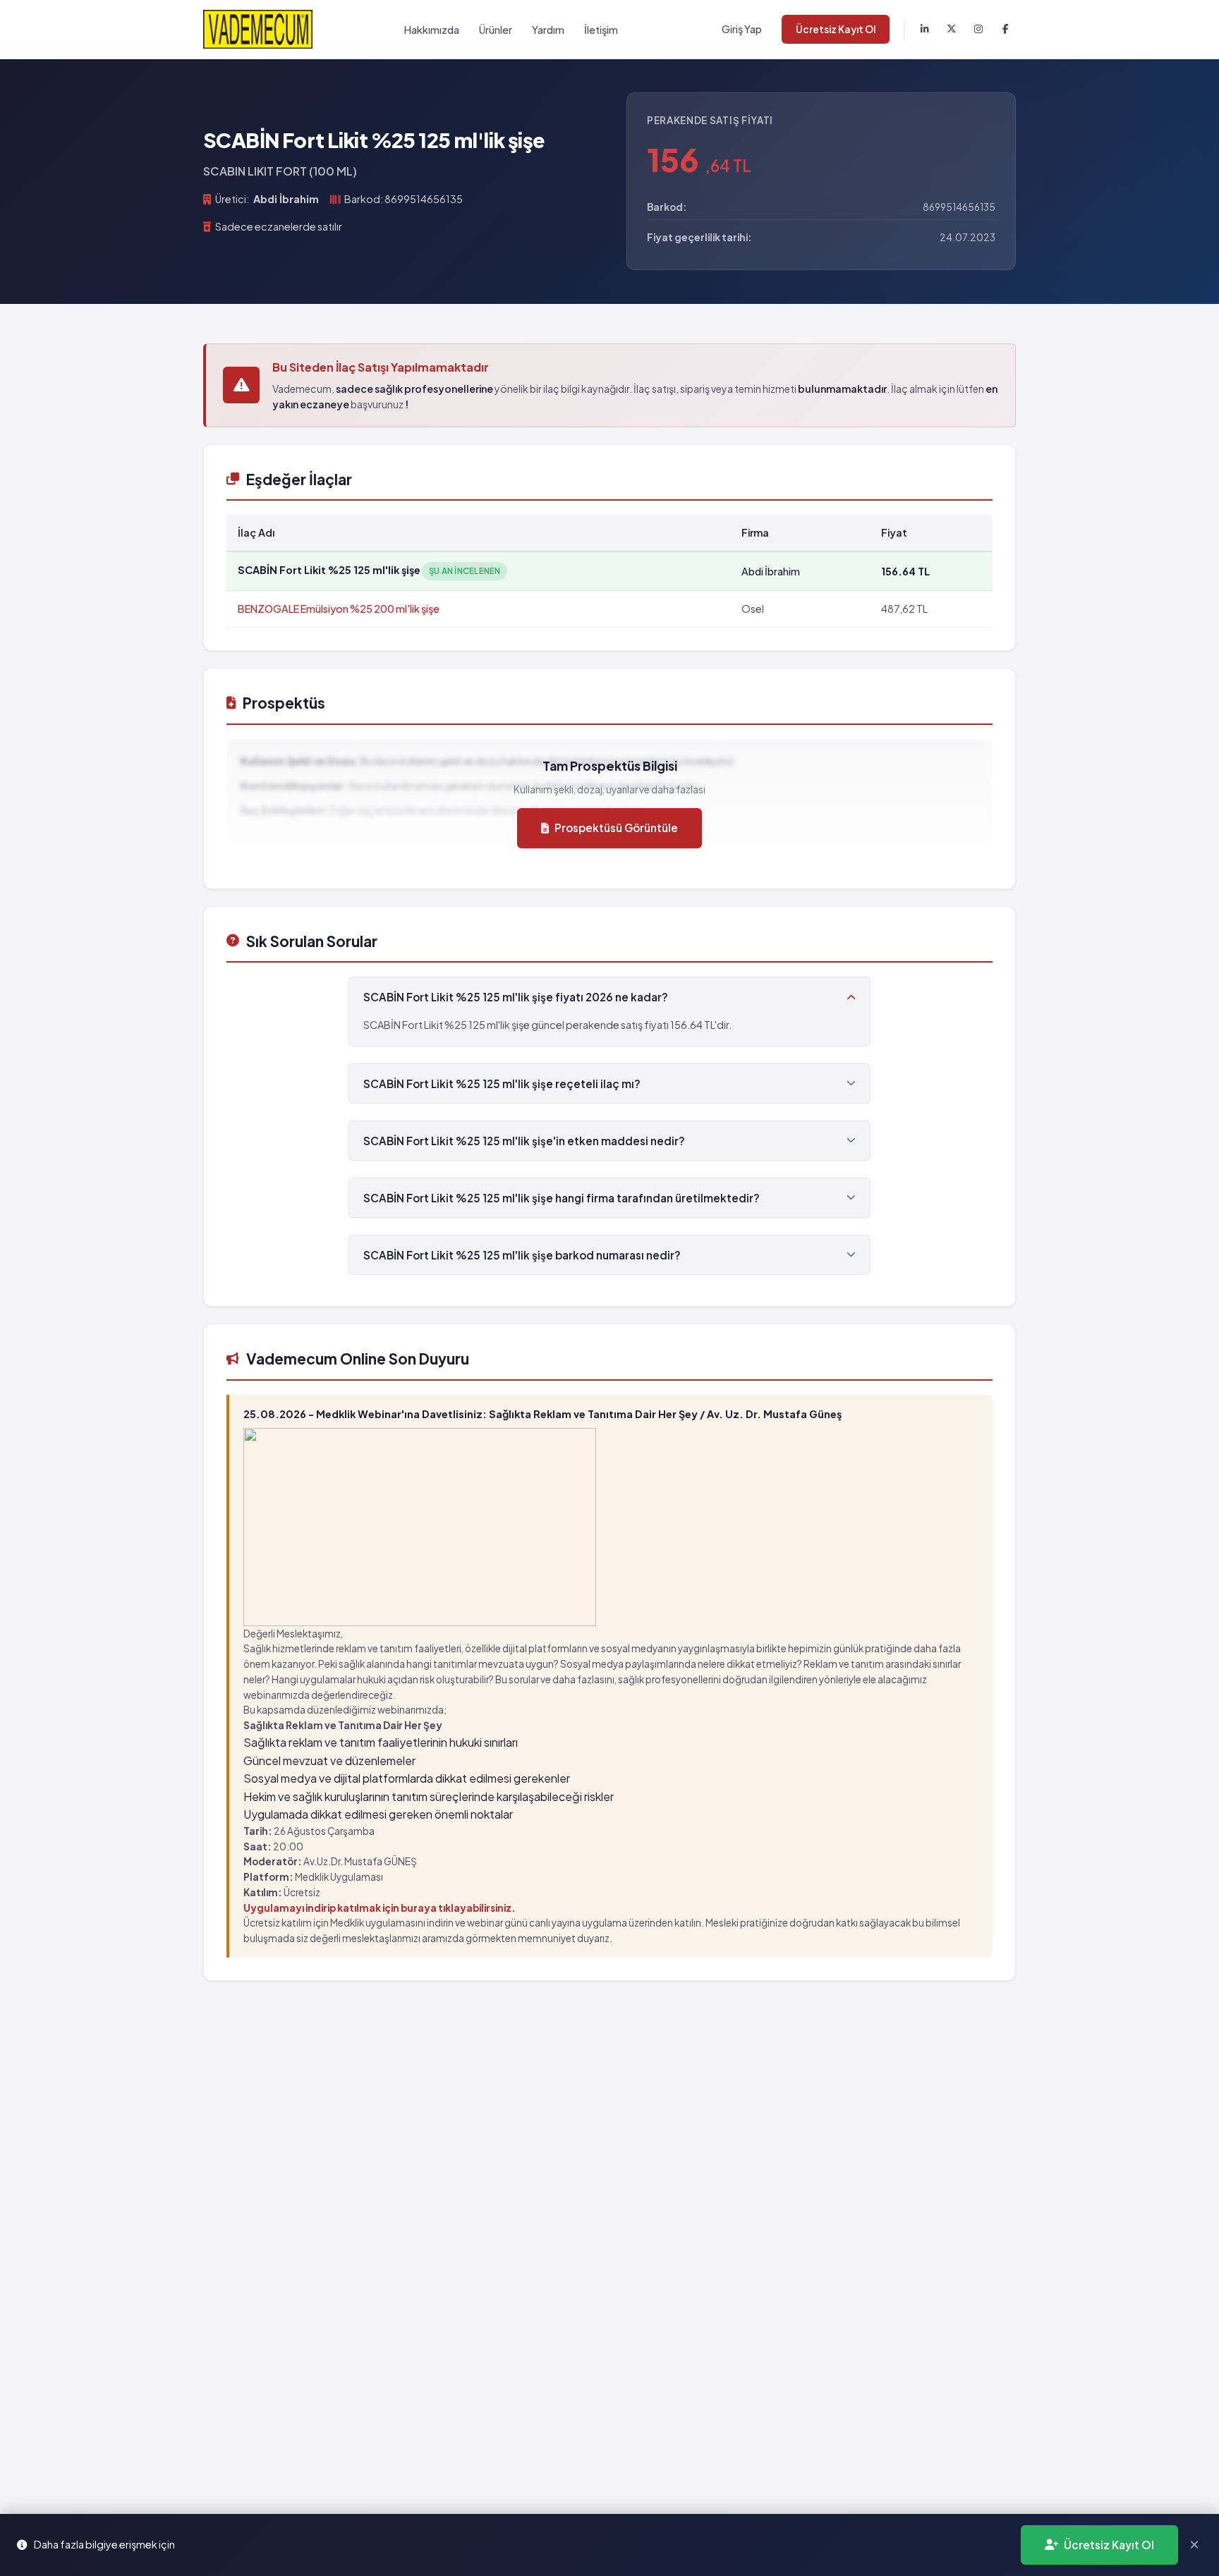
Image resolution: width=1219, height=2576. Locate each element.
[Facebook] (1005, 30)
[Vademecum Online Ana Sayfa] (258, 29)
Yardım (548, 30)
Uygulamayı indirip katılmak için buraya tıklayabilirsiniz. (380, 1908)
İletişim (601, 30)
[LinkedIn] (925, 30)
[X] (952, 30)
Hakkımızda (432, 30)
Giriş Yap (742, 29)
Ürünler (496, 30)
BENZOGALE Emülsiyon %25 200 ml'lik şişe (339, 609)
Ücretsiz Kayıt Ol (836, 29)
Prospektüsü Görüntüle (616, 828)
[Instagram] (978, 30)
